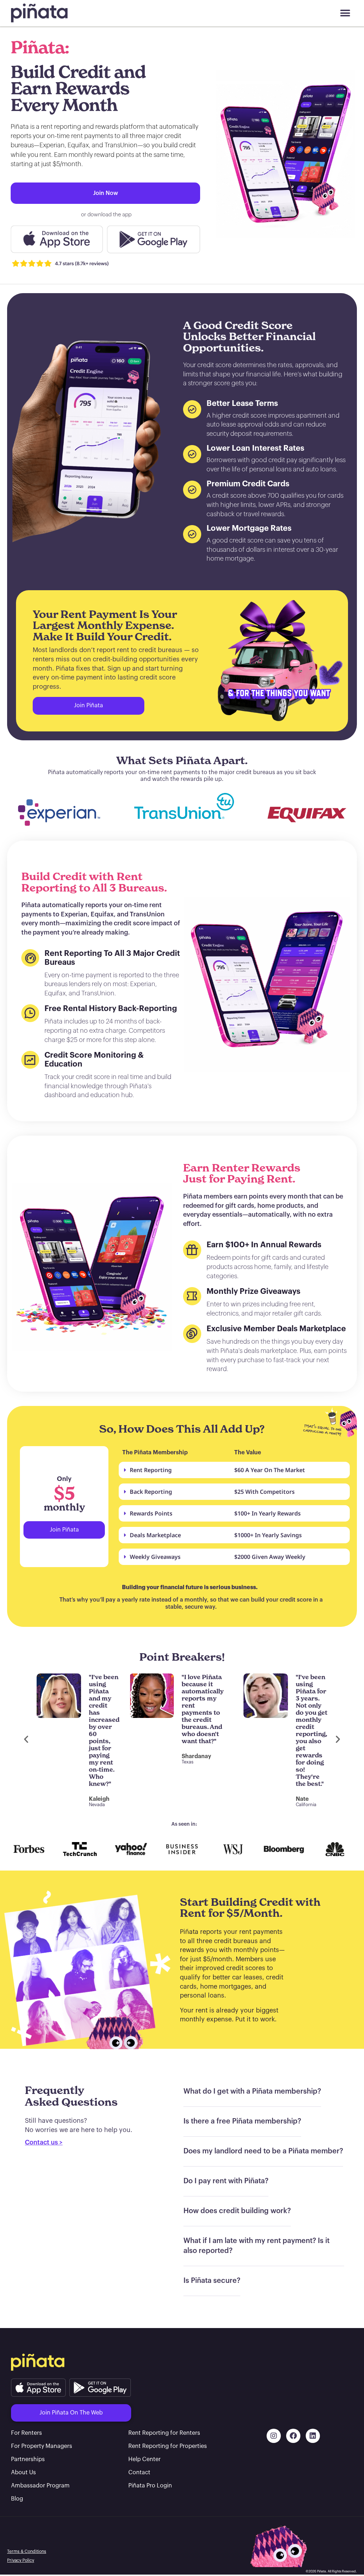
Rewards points (151, 1513)
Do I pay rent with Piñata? (226, 2181)
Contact (139, 2472)
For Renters (26, 2433)
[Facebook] (293, 2436)
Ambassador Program (40, 2486)
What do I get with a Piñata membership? (252, 2091)
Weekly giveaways (155, 1557)
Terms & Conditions (27, 2551)
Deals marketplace (155, 1535)
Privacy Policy (21, 2560)
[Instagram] (274, 2436)
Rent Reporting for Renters (164, 2433)
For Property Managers (42, 2446)
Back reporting (151, 1492)
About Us (23, 2472)
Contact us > (44, 2142)
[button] (345, 13)
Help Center (144, 2459)
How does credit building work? (237, 2211)
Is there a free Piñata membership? (242, 2121)
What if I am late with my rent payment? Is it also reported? (256, 2246)
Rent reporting (151, 1470)
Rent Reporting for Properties (168, 2446)
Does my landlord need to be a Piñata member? (263, 2151)
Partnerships (28, 2459)
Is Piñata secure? (212, 2281)
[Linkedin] (313, 2436)
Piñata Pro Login (150, 2486)
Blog (17, 2499)
